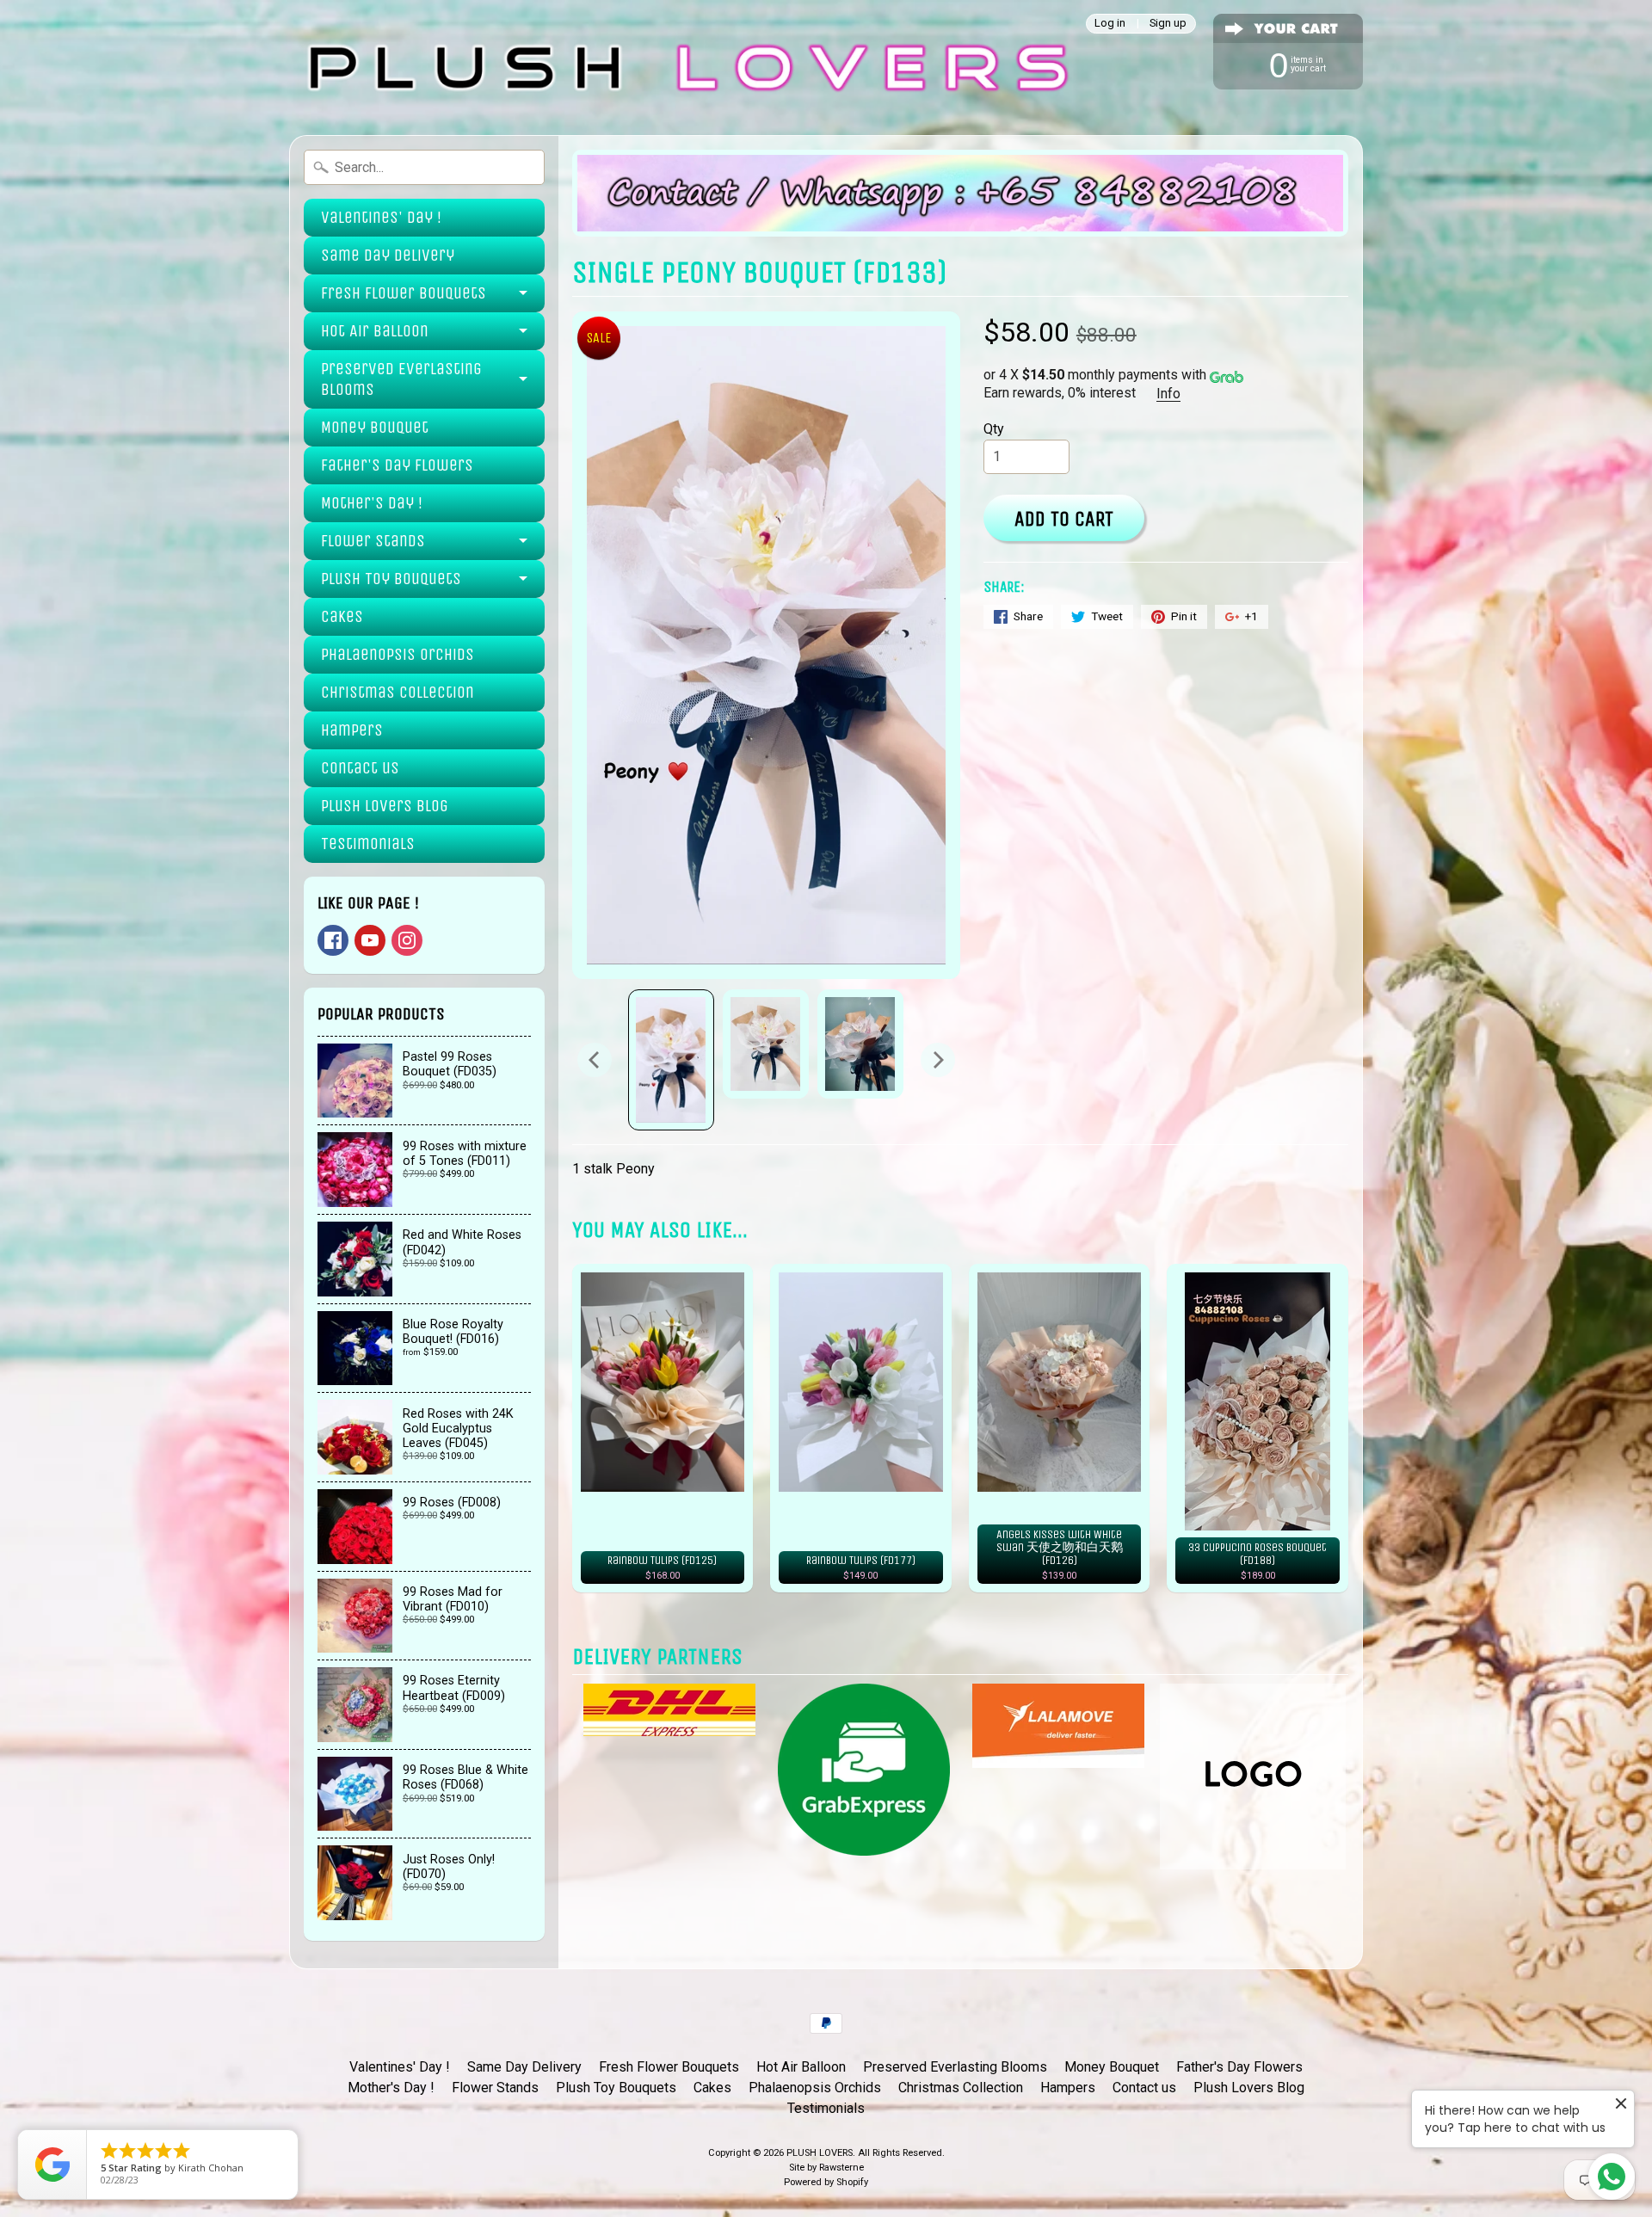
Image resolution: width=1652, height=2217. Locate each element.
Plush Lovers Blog (385, 806)
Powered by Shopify (826, 2182)
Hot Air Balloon (375, 331)
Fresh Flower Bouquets (404, 293)
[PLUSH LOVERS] (684, 68)
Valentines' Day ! (381, 217)
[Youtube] (370, 940)
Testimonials (368, 844)
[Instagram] (407, 940)
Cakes (342, 616)
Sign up (1168, 24)
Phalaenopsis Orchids (398, 654)
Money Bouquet (375, 427)
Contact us (360, 768)
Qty (994, 429)
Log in (1110, 24)
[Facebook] (333, 940)
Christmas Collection (398, 692)
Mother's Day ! (372, 503)
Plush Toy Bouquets (391, 579)
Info (1168, 394)
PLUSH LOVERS (820, 2153)
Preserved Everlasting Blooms (401, 379)
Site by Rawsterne (826, 2168)
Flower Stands (373, 541)
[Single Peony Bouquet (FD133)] (671, 1060)
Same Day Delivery (388, 255)
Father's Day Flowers (397, 465)
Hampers (352, 730)
